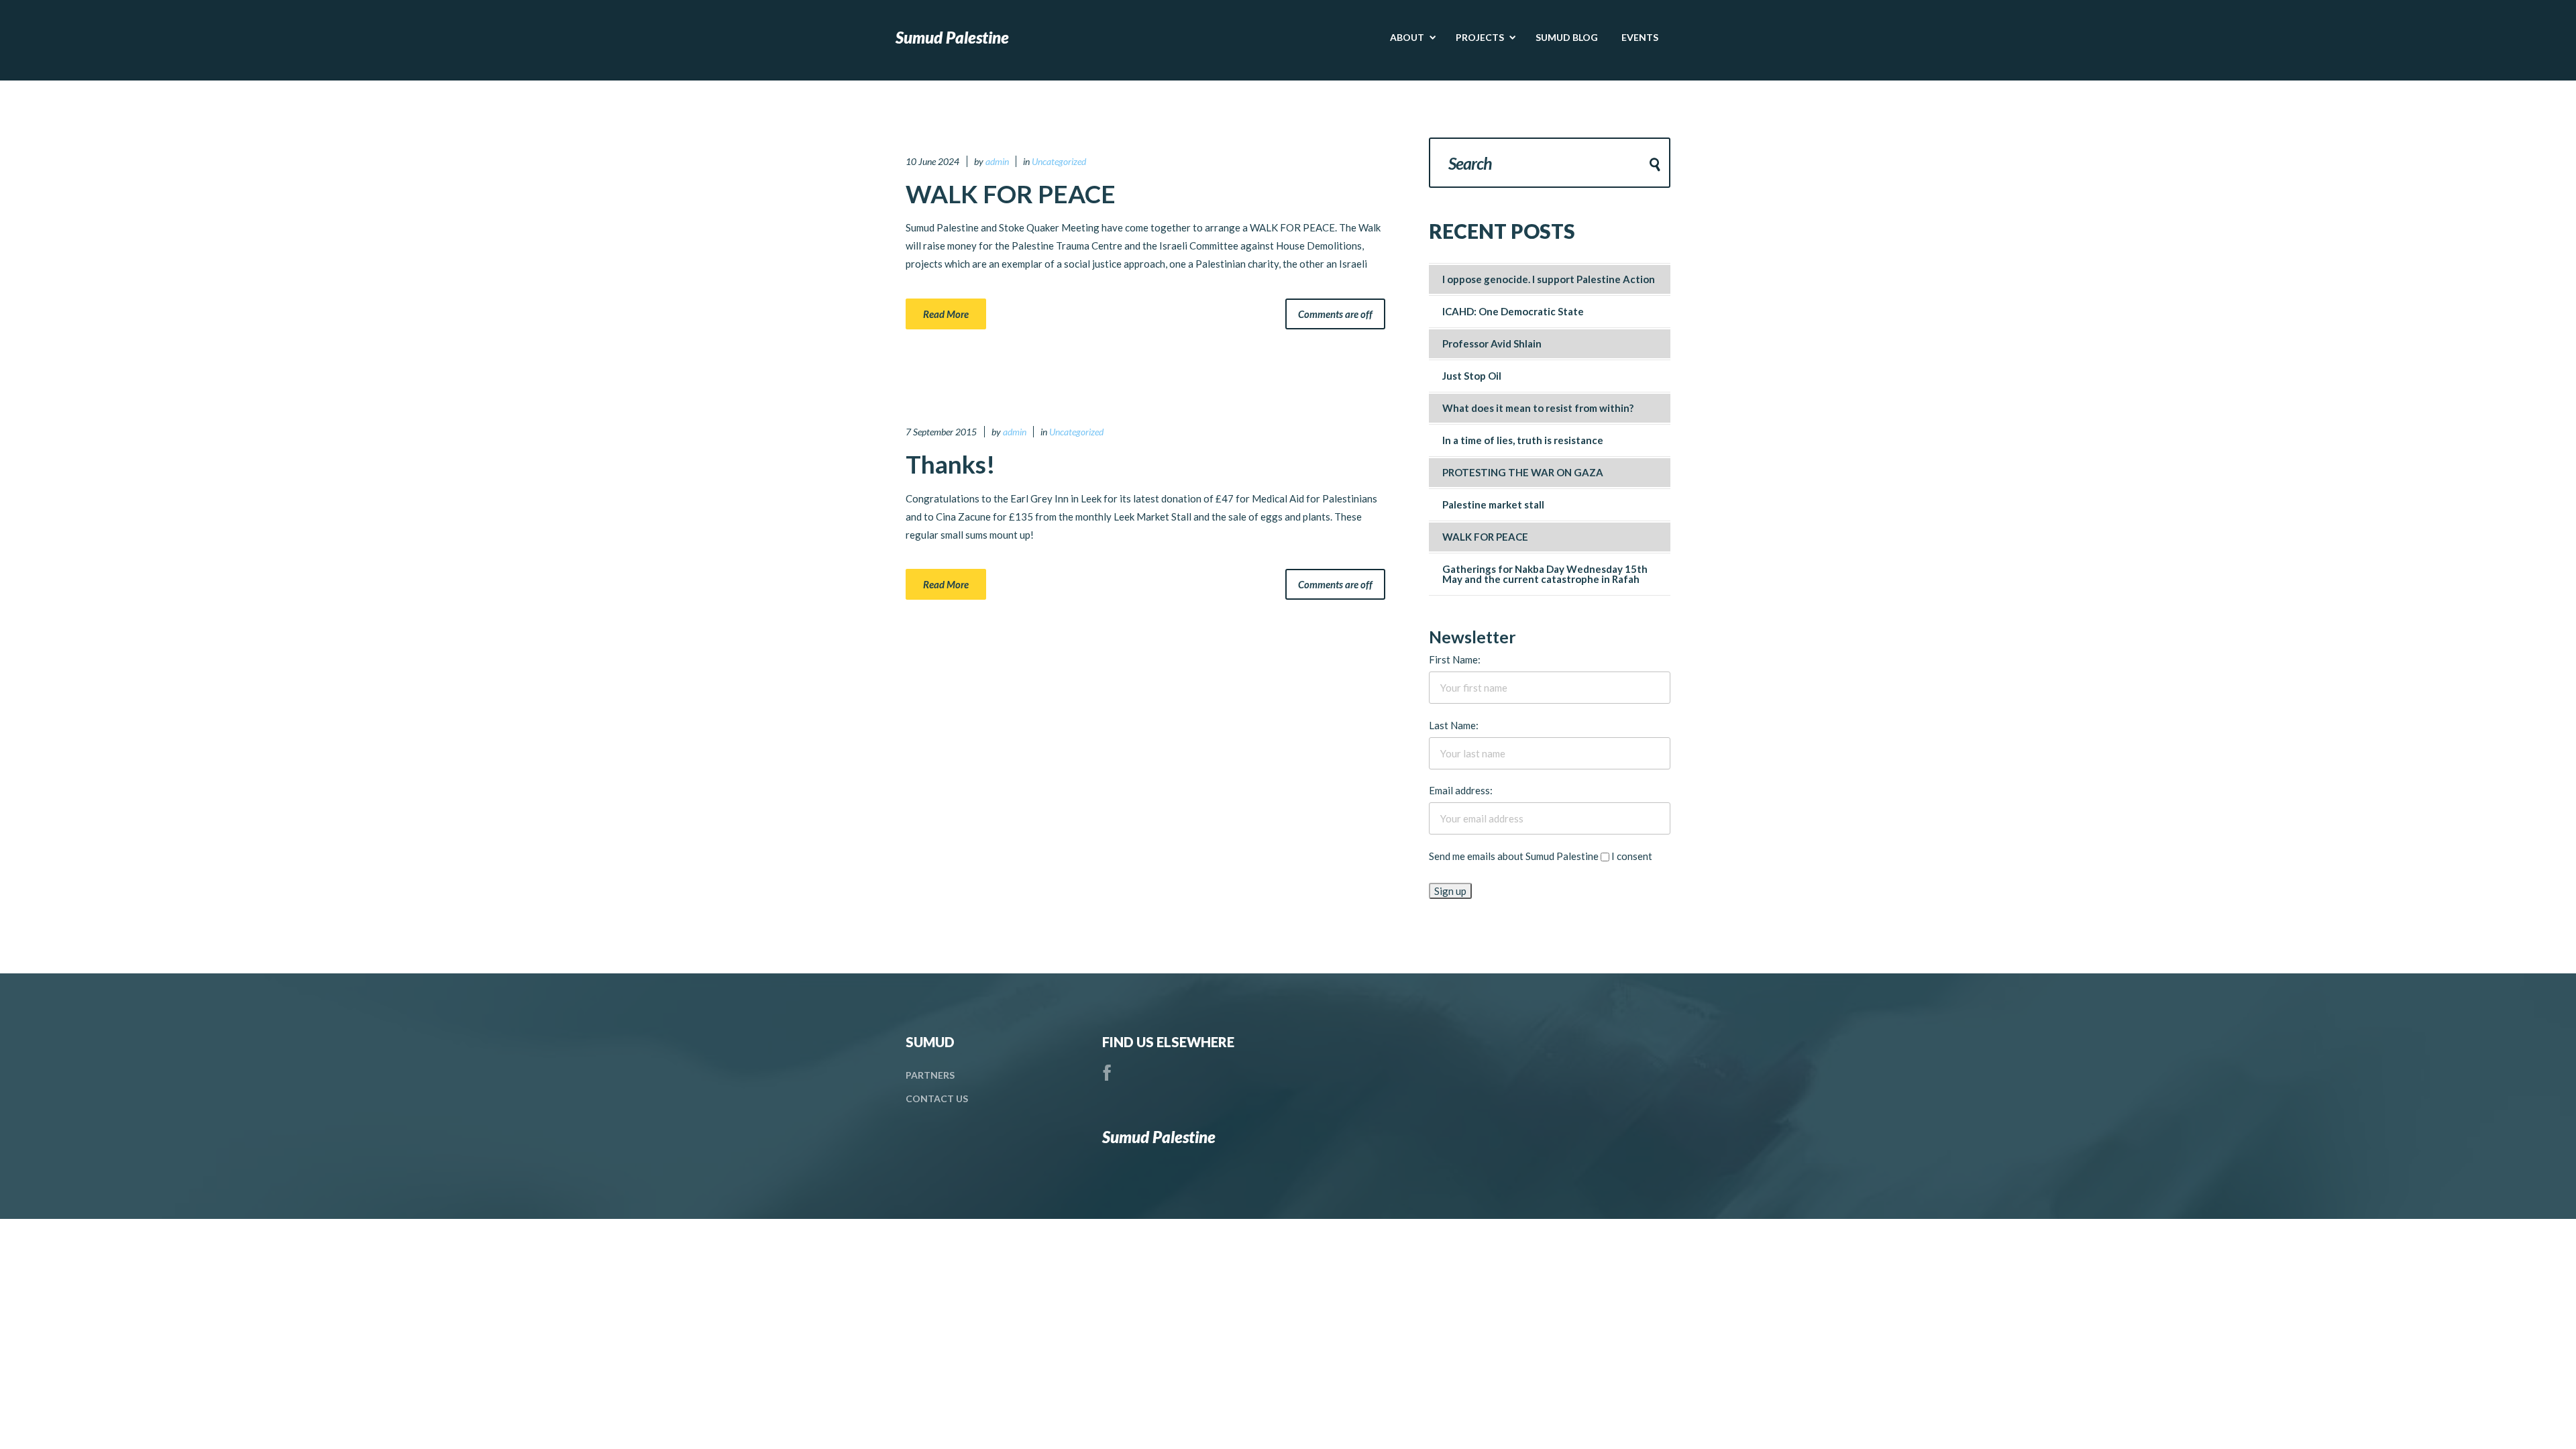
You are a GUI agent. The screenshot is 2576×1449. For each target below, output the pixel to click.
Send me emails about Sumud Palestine (1514, 856)
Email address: (1461, 790)
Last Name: (1454, 725)
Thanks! (951, 464)
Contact (937, 1098)
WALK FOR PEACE (1011, 194)
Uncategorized (1059, 161)
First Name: (1455, 659)
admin (997, 161)
